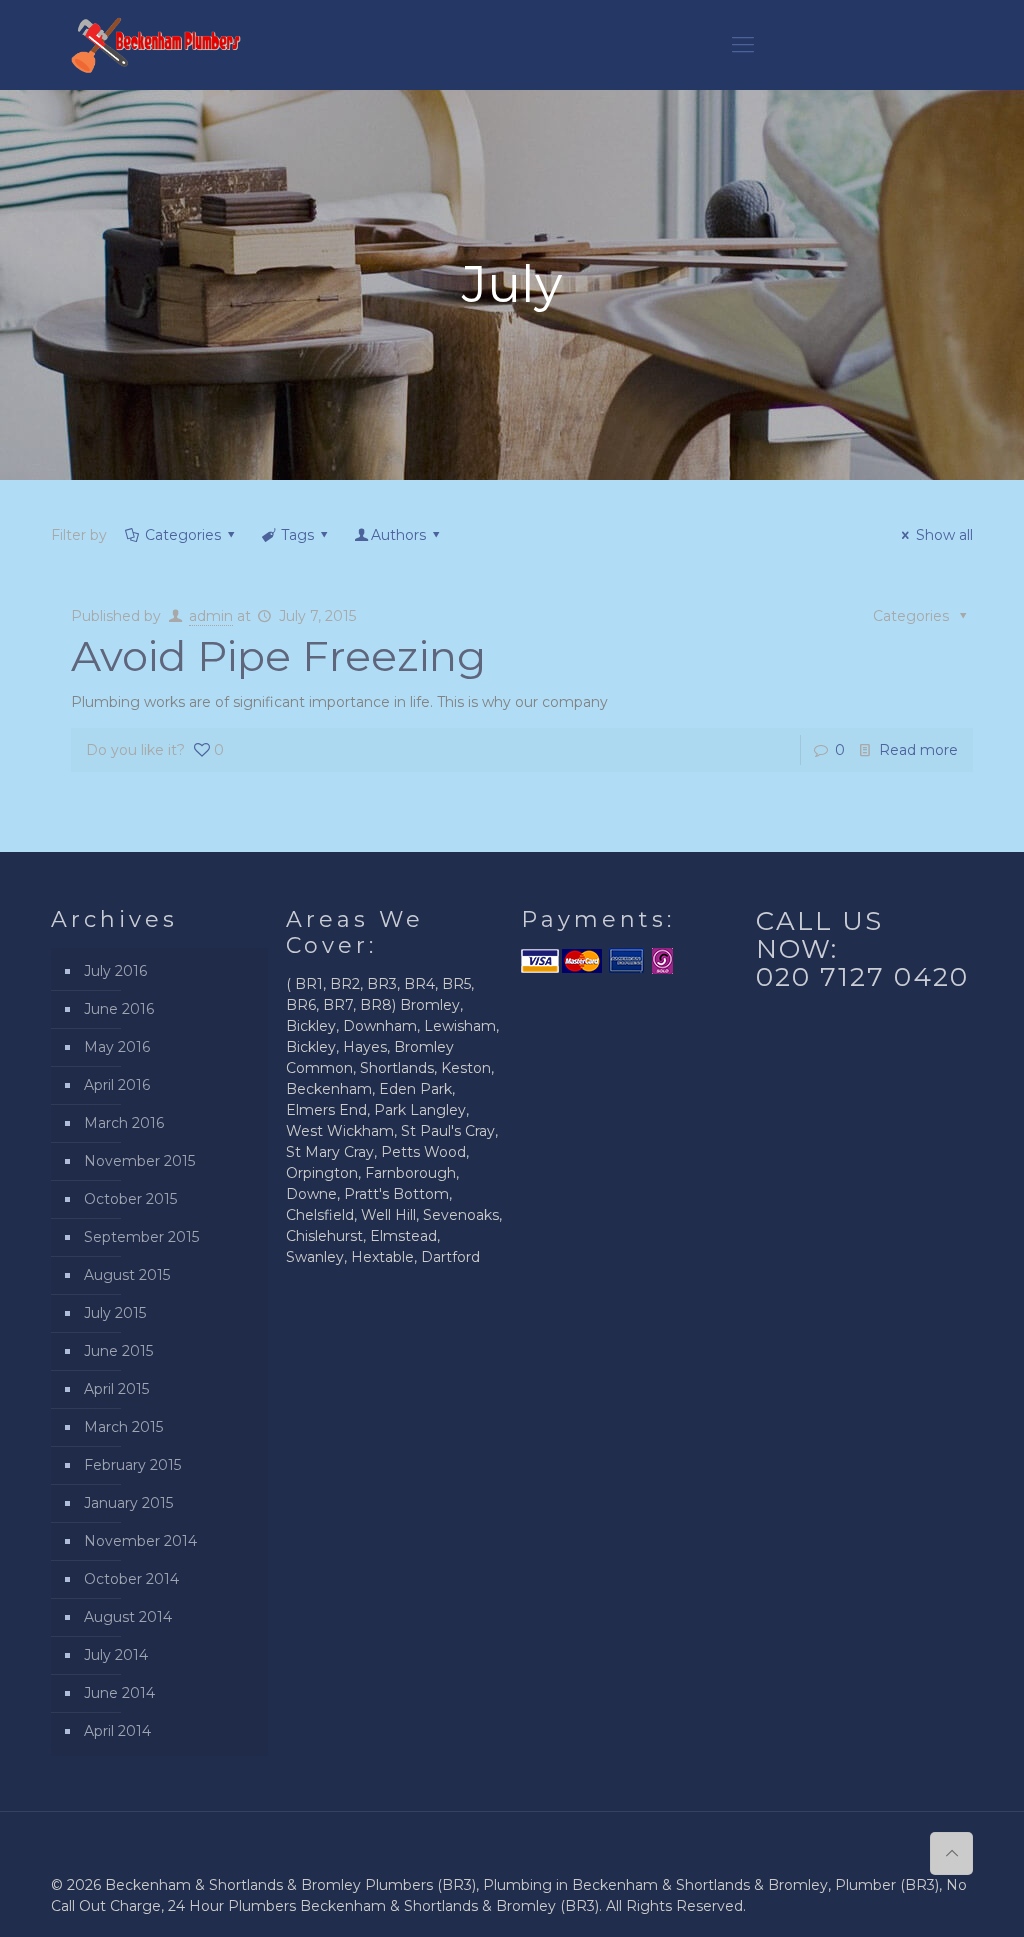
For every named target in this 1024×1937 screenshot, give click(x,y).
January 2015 (128, 1503)
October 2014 (131, 1579)
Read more (918, 750)
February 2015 (132, 1465)
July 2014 (116, 1655)
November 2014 (140, 1541)
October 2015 (130, 1199)
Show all (944, 535)
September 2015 (141, 1237)
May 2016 (117, 1047)
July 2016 (115, 971)
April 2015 (116, 1389)
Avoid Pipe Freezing (278, 656)
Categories (183, 535)
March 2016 (124, 1123)
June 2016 (119, 1009)
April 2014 (117, 1731)
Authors (398, 535)
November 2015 (139, 1161)
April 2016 (117, 1085)
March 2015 (123, 1427)
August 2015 (127, 1275)
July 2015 (115, 1313)
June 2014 (119, 1693)
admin (211, 616)
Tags (297, 535)
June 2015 (118, 1351)
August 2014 (128, 1617)
